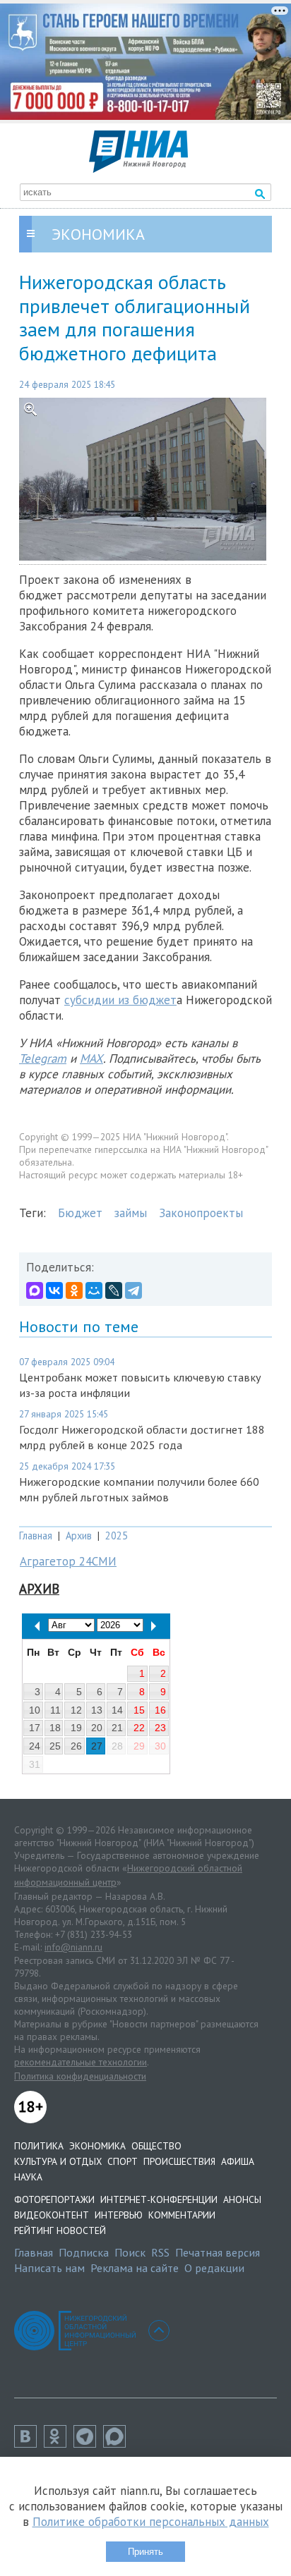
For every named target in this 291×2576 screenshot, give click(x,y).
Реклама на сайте (135, 2268)
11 (55, 1710)
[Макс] (118, 2443)
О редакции (214, 2268)
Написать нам (49, 2268)
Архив (79, 1536)
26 (76, 1746)
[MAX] (35, 1290)
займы (131, 1213)
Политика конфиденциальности (80, 2076)
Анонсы (242, 2199)
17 (35, 1728)
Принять (145, 2552)
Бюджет (80, 1213)
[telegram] (88, 2443)
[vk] (29, 2443)
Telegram (43, 1058)
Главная (36, 1536)
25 (55, 1746)
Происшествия (179, 2161)
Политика (39, 2146)
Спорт (123, 2161)
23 (160, 1728)
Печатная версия (218, 2252)
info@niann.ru (73, 1947)
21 (117, 1728)
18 (55, 1728)
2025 (117, 1536)
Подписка (84, 2252)
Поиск (130, 2252)
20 (97, 1728)
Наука (28, 2177)
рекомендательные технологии (81, 2062)
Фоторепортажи (54, 2199)
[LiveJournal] (114, 1290)
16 (160, 1710)
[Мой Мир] (94, 1290)
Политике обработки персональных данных (151, 2522)
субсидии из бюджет (120, 1000)
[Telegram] (133, 1290)
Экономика (97, 2146)
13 (97, 1710)
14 (117, 1710)
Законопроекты (201, 1213)
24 (35, 1746)
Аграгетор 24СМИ (68, 1561)
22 (139, 1728)
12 (76, 1710)
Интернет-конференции (159, 2199)
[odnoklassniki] (59, 2443)
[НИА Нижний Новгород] (138, 169)
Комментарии (182, 2215)
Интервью (119, 2215)
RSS (160, 2252)
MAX (91, 1058)
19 (76, 1728)
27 (97, 1746)
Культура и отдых (58, 2161)
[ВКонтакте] (54, 1290)
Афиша (238, 2161)
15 (139, 1710)
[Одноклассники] (74, 1290)
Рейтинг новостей (60, 2230)
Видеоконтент (52, 2215)
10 (35, 1710)
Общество (156, 2146)
